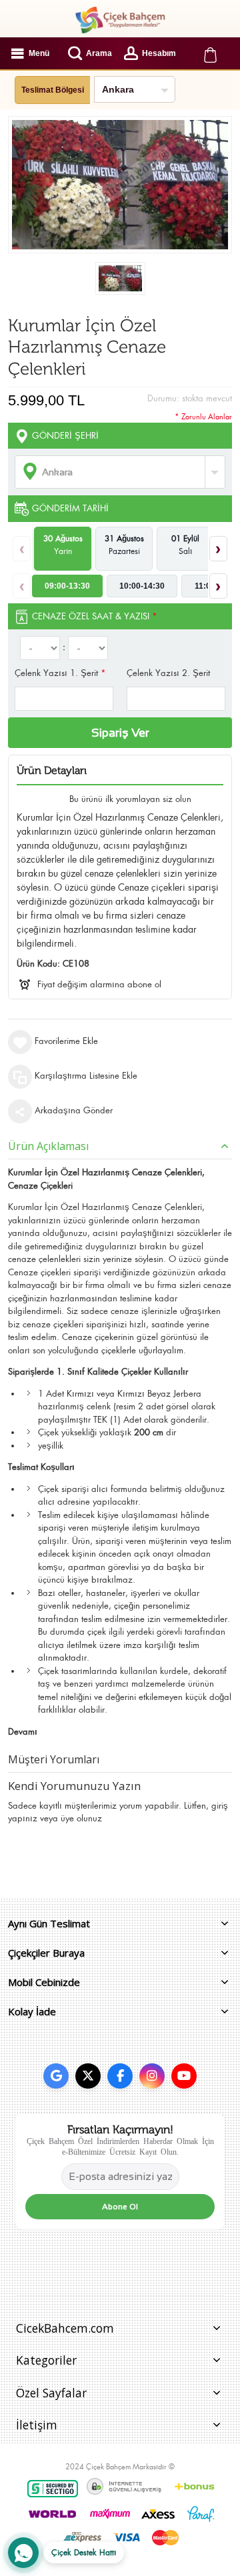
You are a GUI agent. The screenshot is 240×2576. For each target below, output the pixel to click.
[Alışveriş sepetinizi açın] (210, 53)
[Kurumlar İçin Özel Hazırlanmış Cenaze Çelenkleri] (120, 278)
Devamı (23, 1732)
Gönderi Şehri (65, 436)
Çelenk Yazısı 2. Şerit (168, 673)
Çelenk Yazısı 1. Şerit (60, 673)
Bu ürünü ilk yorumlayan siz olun (130, 799)
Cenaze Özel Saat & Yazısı (95, 616)
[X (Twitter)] (88, 2076)
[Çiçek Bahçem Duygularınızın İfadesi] (120, 20)
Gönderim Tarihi (70, 508)
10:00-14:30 (142, 586)
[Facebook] (120, 2076)
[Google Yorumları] (56, 2076)
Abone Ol (120, 2207)
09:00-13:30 (67, 586)
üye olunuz (81, 1818)
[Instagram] (152, 2076)
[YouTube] (184, 2076)
